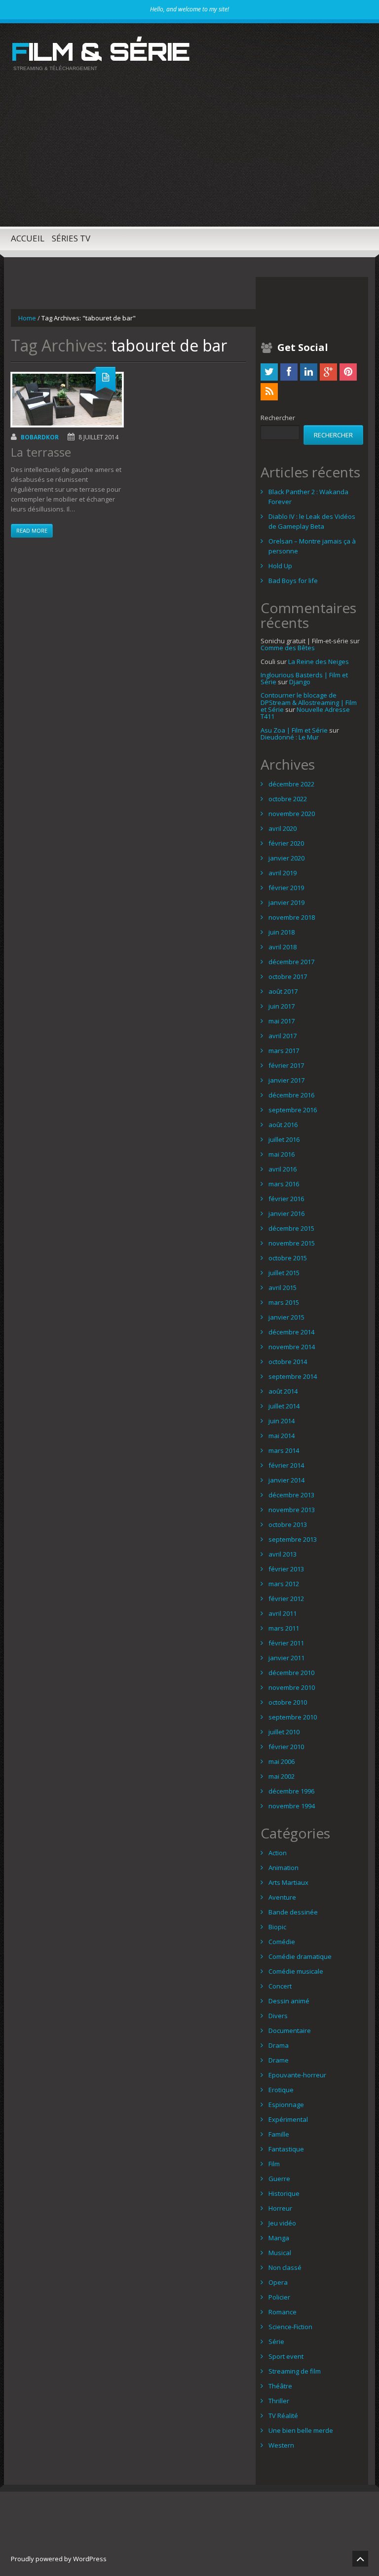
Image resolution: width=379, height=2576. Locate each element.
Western (281, 2445)
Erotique (281, 2090)
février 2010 (286, 1747)
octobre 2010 (288, 1702)
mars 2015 (284, 1302)
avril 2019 (283, 873)
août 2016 (283, 1125)
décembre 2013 (291, 1495)
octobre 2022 (288, 799)
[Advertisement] (189, 157)
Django (300, 682)
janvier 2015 (286, 1317)
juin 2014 (282, 1421)
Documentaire (290, 2030)
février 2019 (286, 888)
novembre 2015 (292, 1243)
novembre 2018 (292, 917)
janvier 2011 (286, 1658)
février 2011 (286, 1643)
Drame (279, 2060)
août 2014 (283, 1391)
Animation (284, 1868)
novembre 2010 (292, 1687)
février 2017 (286, 1065)
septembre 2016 (293, 1110)
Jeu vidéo (282, 2223)
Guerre (279, 2179)
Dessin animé (289, 2001)
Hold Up (280, 566)
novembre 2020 (292, 814)
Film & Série (100, 51)
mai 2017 (282, 1021)
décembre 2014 (291, 1332)
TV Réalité (283, 2416)
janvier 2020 (286, 858)
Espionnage (286, 2105)
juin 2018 (282, 932)
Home (27, 318)
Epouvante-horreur (297, 2075)
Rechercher (278, 418)
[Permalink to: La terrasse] (67, 400)
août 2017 (283, 991)
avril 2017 (283, 1036)
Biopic (277, 1927)
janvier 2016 (286, 1213)
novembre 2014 (292, 1347)
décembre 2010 (291, 1673)
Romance (283, 2312)
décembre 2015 (291, 1228)
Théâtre (280, 2386)
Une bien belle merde (301, 2430)
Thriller (279, 2401)
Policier (279, 2297)
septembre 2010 (293, 1717)
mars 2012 (284, 1584)
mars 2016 (284, 1184)
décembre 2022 (291, 784)
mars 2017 (284, 1051)
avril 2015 (283, 1288)
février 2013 (286, 1569)
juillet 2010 (284, 1732)
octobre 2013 (288, 1524)
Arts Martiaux (288, 1882)
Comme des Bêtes (288, 648)
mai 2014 (282, 1436)
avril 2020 (283, 828)
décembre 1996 (291, 1791)
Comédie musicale (296, 1971)
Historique (284, 2193)
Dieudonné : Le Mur (290, 737)
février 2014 (286, 1465)
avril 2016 (283, 1169)
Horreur (280, 2208)
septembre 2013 (293, 1539)
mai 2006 (282, 1761)
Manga (279, 2238)
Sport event (286, 2356)
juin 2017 (282, 1006)
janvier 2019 (286, 902)
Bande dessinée (293, 1912)
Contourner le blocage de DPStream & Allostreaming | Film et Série (309, 702)
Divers (278, 2016)
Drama (279, 2045)
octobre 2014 (288, 1362)
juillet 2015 (284, 1273)
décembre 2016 (291, 1095)
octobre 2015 (288, 1258)
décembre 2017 (291, 962)
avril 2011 (283, 1613)
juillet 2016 (284, 1139)
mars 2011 (284, 1628)
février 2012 (286, 1599)
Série (276, 2342)
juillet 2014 (284, 1406)
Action (278, 1853)
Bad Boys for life (293, 581)
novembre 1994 (292, 1806)
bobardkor (40, 437)
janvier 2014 (286, 1480)
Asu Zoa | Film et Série (294, 730)
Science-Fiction (290, 2327)
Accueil (28, 238)
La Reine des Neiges (319, 662)
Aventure (282, 1897)
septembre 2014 (293, 1376)
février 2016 (286, 1199)
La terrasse (41, 452)
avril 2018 (283, 947)
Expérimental (288, 2119)
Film (274, 2164)
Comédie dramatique (300, 1956)
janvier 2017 (286, 1080)
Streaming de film (295, 2371)
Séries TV (71, 238)
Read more (32, 530)
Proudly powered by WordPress (59, 2559)
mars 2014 (284, 1450)
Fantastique (286, 2149)
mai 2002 (282, 1776)
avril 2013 (283, 1554)
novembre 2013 (292, 1510)
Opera (278, 2282)
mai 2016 (282, 1154)
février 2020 (286, 843)
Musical (280, 2253)
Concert (280, 1986)
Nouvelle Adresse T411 (305, 713)
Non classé (285, 2267)
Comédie (282, 1942)
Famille (279, 2134)
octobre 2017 (288, 976)
